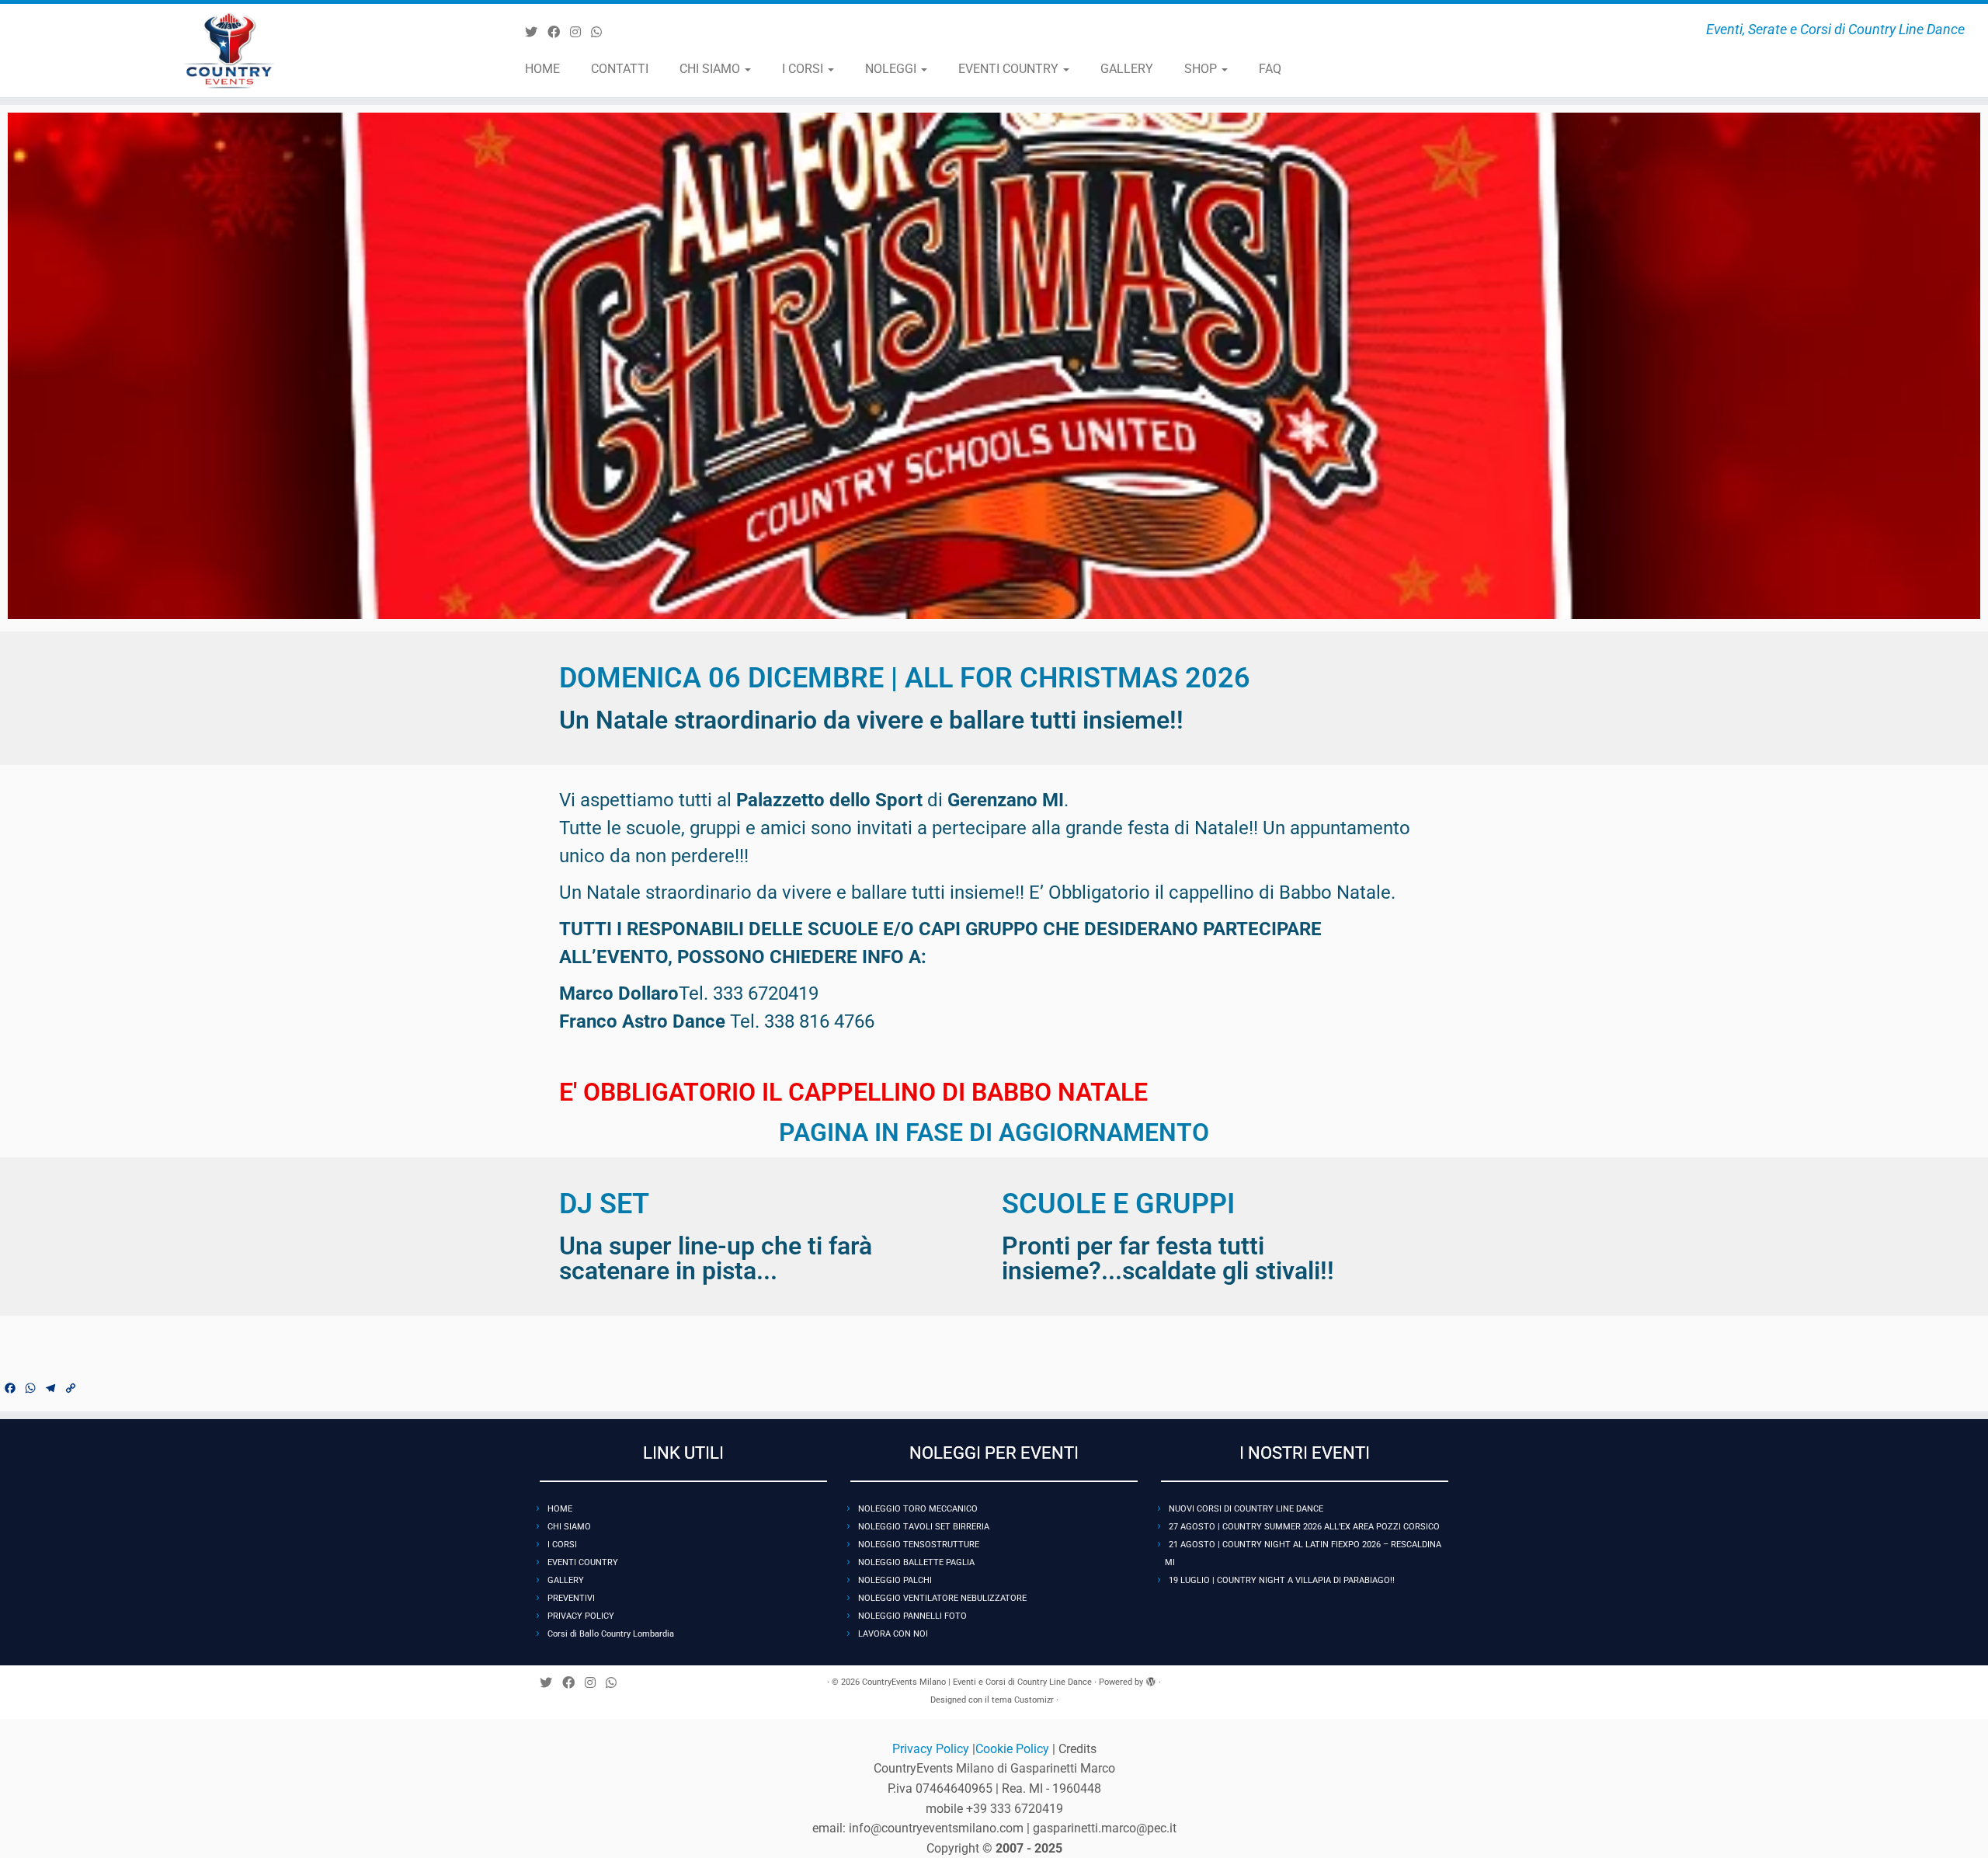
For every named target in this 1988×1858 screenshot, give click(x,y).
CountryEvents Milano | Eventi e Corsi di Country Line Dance (977, 1682)
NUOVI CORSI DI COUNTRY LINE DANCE (1246, 1509)
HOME (542, 69)
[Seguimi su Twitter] (536, 32)
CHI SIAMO (711, 69)
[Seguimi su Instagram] (580, 32)
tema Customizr (1023, 1700)
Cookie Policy (1014, 1749)
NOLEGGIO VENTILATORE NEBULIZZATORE (942, 1598)
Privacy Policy (932, 1749)
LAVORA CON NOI (893, 1634)
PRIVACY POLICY (581, 1616)
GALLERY (1127, 69)
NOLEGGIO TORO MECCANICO (918, 1509)
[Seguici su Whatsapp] (601, 32)
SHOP (1202, 69)
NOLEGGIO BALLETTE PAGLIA (916, 1562)
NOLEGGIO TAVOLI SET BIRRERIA (924, 1527)
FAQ (1270, 69)
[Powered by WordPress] (1151, 1679)
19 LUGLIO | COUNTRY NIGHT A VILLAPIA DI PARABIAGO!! (1282, 1580)
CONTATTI (620, 69)
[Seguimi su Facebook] (559, 32)
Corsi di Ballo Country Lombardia (611, 1634)
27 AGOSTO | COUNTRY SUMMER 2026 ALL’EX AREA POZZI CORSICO (1304, 1527)
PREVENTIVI (571, 1598)
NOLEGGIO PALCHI (895, 1580)
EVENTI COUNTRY (1010, 69)
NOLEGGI (892, 69)
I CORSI (804, 69)
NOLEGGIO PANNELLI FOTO (912, 1616)
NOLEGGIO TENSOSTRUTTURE (919, 1545)
